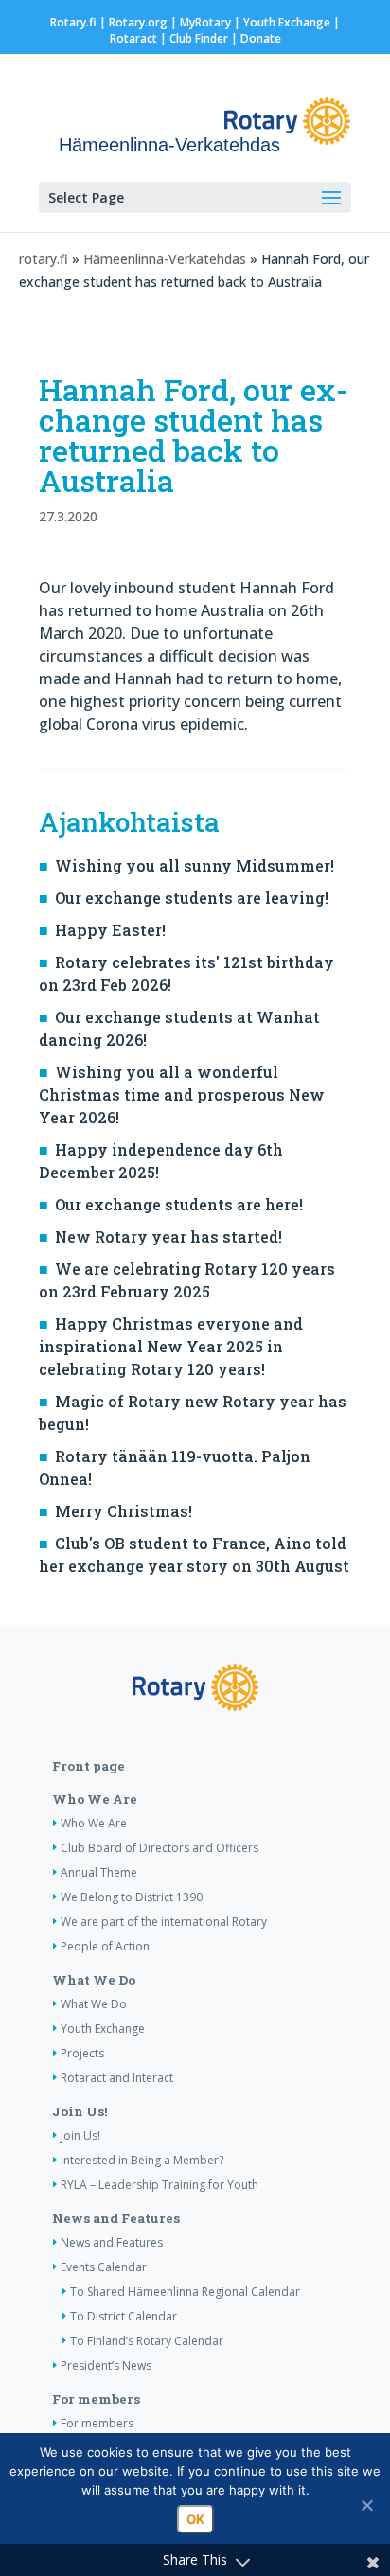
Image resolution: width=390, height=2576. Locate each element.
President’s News (106, 2365)
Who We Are (95, 1799)
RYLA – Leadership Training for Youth (160, 2185)
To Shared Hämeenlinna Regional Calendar (185, 2292)
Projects (82, 2053)
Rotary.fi (73, 22)
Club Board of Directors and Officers (160, 1848)
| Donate (255, 38)
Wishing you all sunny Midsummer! (195, 865)
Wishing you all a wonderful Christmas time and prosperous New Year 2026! (182, 1094)
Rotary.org (138, 22)
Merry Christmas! (124, 1511)
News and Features (116, 2218)
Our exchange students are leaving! (192, 898)
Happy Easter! (110, 930)
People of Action (105, 1946)
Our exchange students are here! (179, 1204)
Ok (195, 2519)
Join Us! (80, 2111)
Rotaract (133, 38)
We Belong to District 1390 (132, 1897)
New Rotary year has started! (168, 1236)
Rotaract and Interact (117, 2078)
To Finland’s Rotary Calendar (147, 2341)
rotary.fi (44, 259)
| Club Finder (193, 38)
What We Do (94, 1980)
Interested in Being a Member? (142, 2160)
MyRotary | (212, 22)
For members (96, 2399)
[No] (366, 2505)
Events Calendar (104, 2267)
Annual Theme (99, 1872)
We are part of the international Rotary (164, 1922)
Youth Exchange (287, 22)
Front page (89, 1766)
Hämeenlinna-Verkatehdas (165, 259)
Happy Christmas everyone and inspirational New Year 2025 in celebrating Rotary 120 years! (171, 1346)
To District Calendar (124, 2316)
